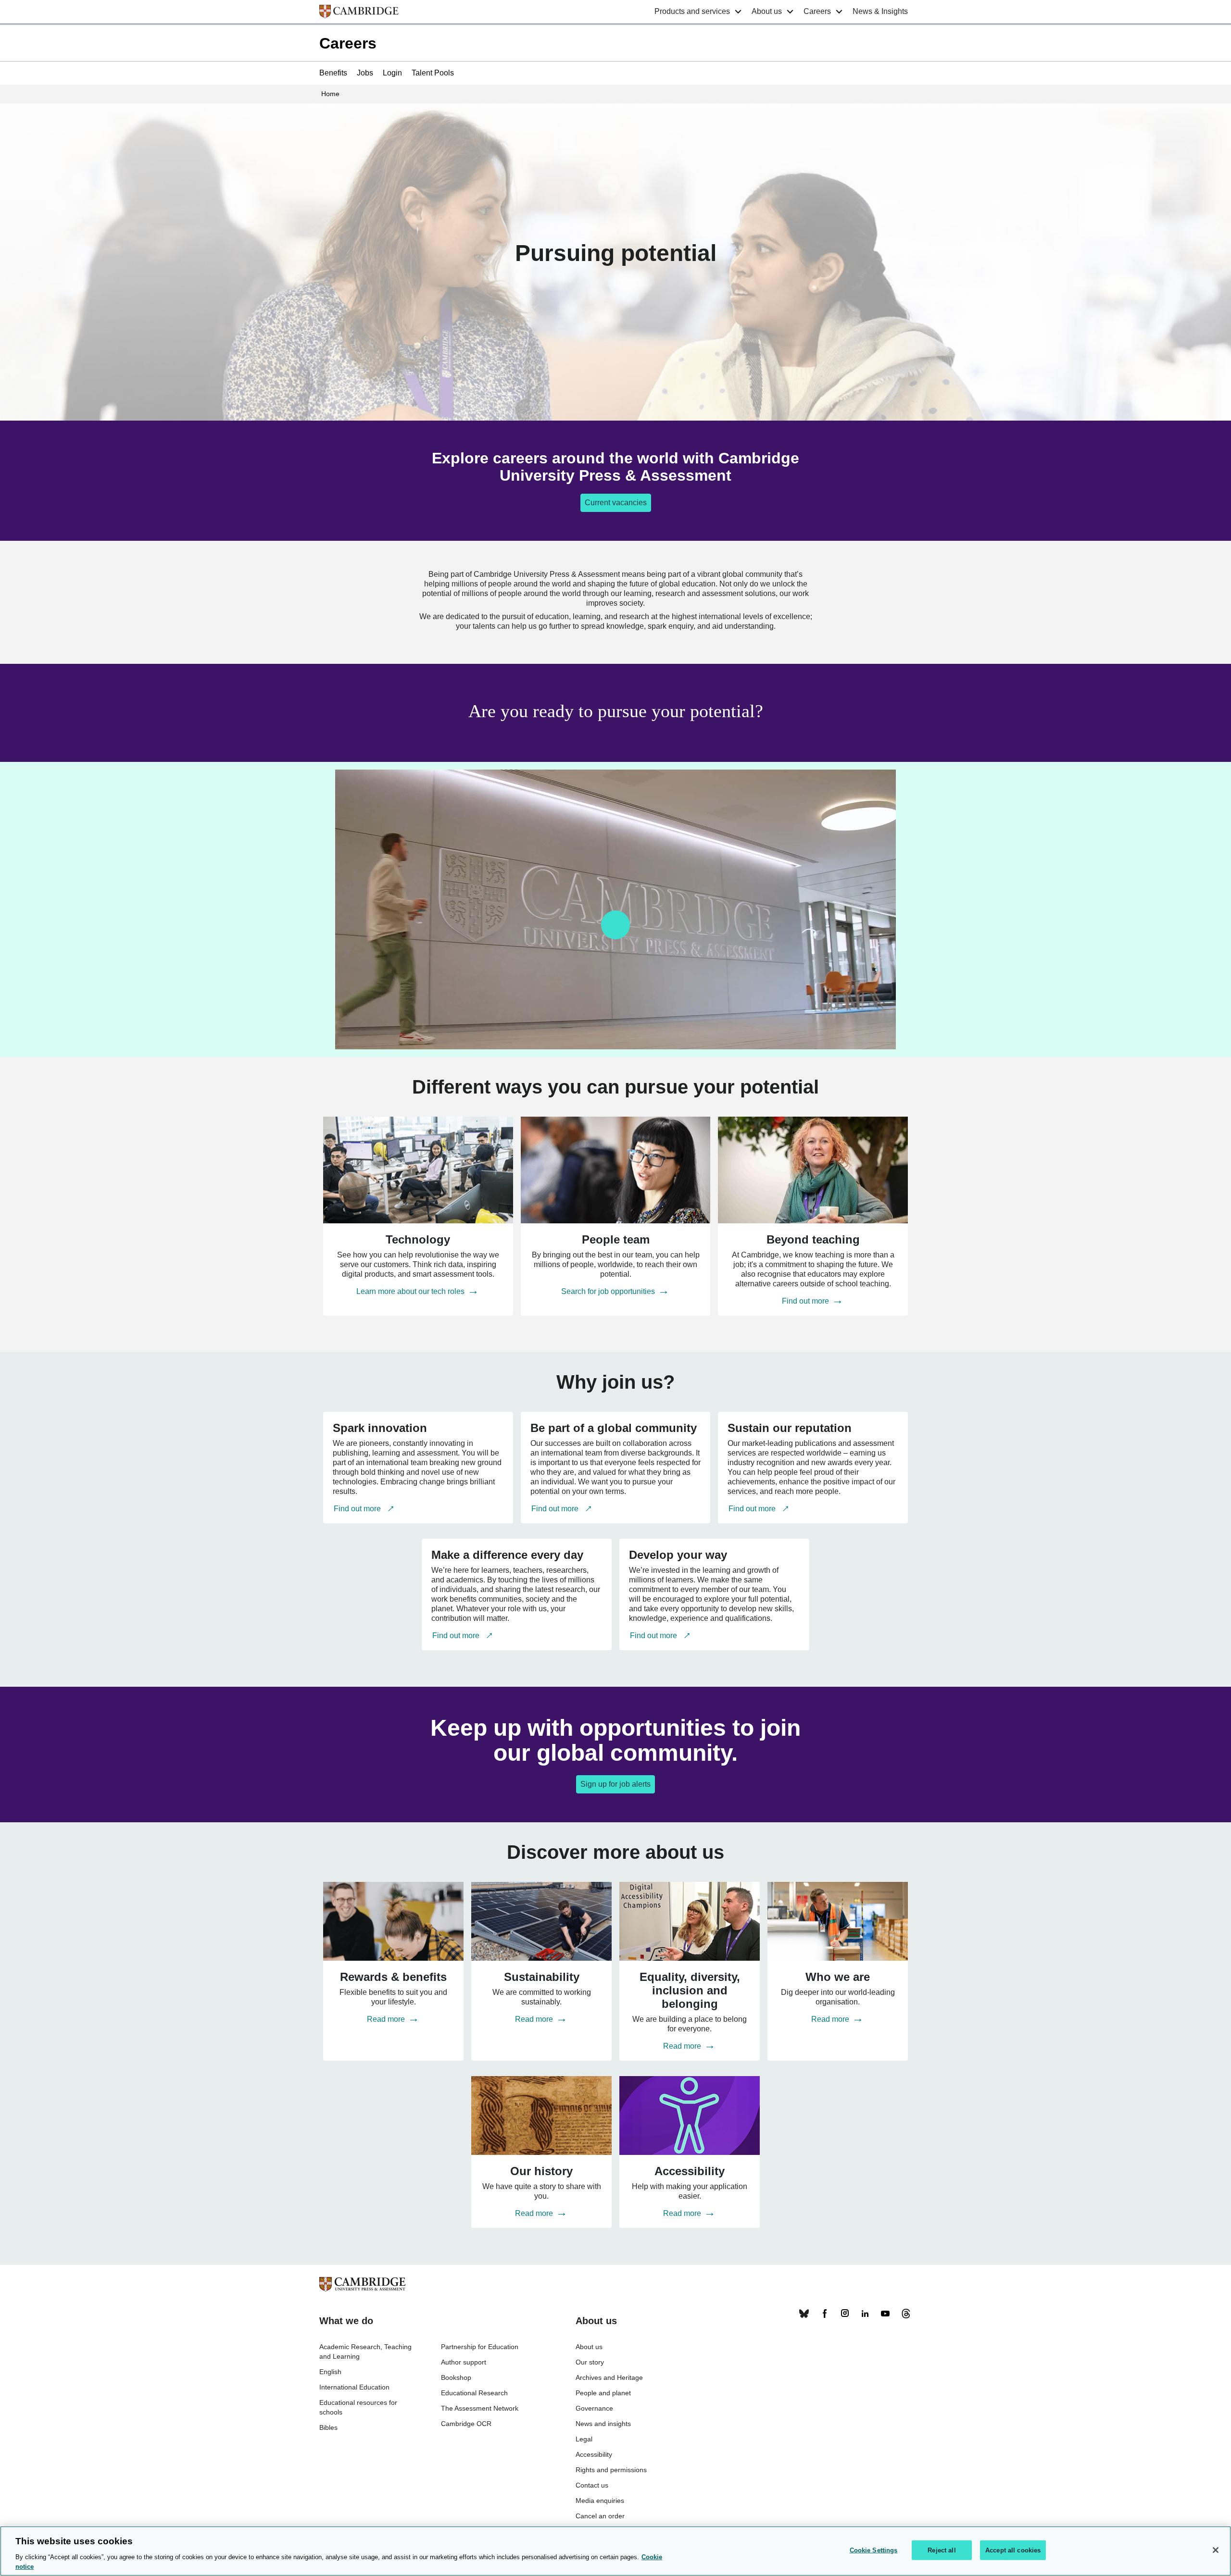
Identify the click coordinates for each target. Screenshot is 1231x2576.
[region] (615, 2551)
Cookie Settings (874, 2550)
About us (767, 11)
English (330, 2372)
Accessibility (594, 2454)
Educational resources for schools (358, 2407)
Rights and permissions (611, 2470)
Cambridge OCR (466, 2424)
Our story (590, 2362)
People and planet (603, 2393)
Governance (594, 2408)
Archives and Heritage (609, 2377)
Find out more (806, 1301)
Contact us (592, 2485)
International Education (354, 2387)
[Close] (1216, 2550)
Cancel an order (600, 2516)
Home (330, 94)
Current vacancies (616, 503)
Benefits (333, 73)
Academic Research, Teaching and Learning (365, 2352)
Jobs (365, 73)
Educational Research (474, 2393)
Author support (464, 2362)
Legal (584, 2439)
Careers (817, 11)
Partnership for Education (480, 2347)
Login (392, 73)
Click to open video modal (615, 925)
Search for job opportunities (609, 1291)
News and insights (603, 2424)
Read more (387, 2019)
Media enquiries (600, 2501)
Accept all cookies (1013, 2550)
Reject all (942, 2550)
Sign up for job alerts (615, 1784)
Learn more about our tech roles (411, 1291)
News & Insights (880, 11)
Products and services (692, 11)
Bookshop (456, 2377)
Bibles (328, 2427)
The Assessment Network (480, 2408)
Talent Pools (433, 73)
